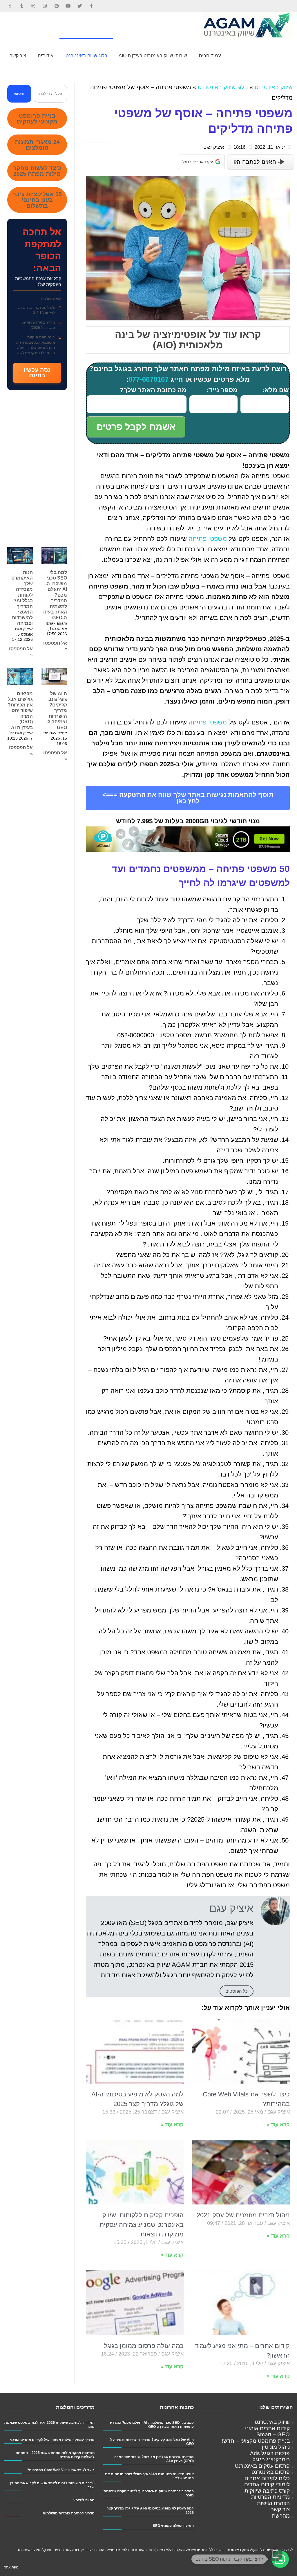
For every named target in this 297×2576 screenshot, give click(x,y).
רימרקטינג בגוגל (271, 2459)
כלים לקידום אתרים (267, 2478)
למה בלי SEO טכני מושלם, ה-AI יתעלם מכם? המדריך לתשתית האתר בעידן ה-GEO (55, 595)
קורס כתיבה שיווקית (267, 2491)
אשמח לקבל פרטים (136, 427)
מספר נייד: (222, 390)
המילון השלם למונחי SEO (173, 2526)
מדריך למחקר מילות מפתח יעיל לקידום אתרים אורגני (52, 2440)
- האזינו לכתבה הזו (257, 162)
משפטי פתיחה (208, 539)
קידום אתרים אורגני (267, 2428)
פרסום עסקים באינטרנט (262, 2466)
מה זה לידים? (84, 2500)
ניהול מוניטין (276, 2447)
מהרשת (281, 2516)
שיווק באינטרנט (274, 87)
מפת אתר (11, 2567)
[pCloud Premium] (188, 838)
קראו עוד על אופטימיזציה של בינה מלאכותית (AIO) (188, 340)
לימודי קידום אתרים (267, 2484)
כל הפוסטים (237, 1991)
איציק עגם (214, 147)
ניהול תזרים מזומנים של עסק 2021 (243, 2215)
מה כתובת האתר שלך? (153, 390)
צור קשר (280, 2509)
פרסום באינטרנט (271, 2472)
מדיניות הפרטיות (270, 2497)
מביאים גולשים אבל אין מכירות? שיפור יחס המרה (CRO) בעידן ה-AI (20, 711)
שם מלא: (276, 390)
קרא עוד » (278, 2125)
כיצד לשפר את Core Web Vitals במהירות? (61, 2470)
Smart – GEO (273, 2434)
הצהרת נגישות (273, 2503)
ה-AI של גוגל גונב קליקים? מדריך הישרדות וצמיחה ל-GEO (57, 711)
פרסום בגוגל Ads (270, 2453)
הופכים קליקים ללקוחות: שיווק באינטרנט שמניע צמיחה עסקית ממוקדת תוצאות (142, 2225)
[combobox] (50, 94)
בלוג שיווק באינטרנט (223, 87)
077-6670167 (148, 379)
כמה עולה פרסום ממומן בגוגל (144, 2346)
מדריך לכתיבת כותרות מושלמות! (68, 2513)
